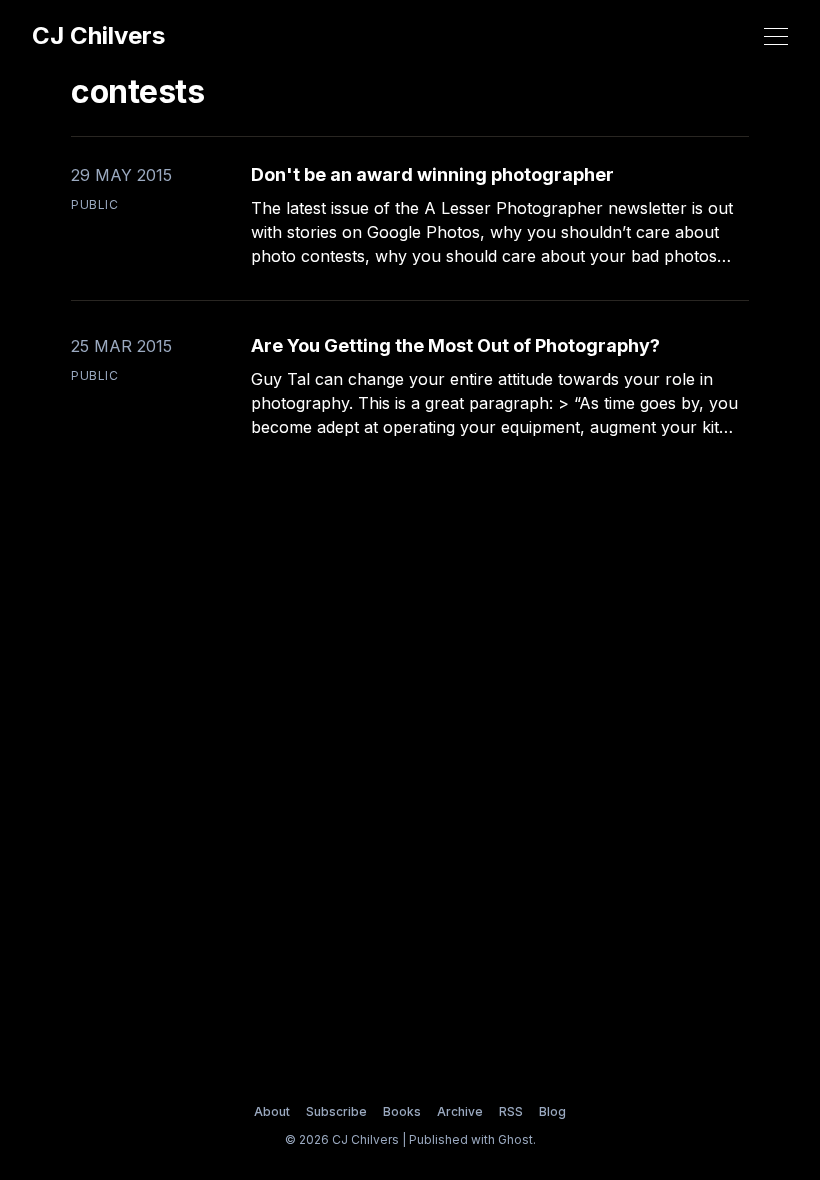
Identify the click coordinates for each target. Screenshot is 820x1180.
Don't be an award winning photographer (432, 174)
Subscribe (336, 1111)
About (272, 1111)
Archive (460, 1111)
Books (402, 1111)
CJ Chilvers (98, 36)
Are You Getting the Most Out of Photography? (455, 345)
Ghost (515, 1139)
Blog (552, 1111)
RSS (511, 1111)
